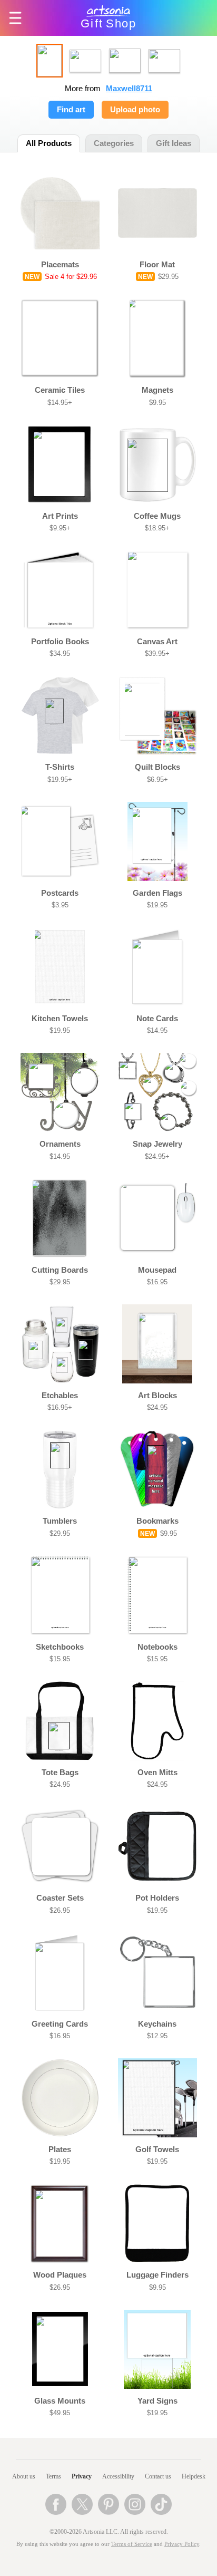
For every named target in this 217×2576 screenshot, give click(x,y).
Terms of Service (132, 2544)
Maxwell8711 (129, 89)
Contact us (158, 2476)
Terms (53, 2476)
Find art (71, 110)
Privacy (82, 2476)
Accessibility (118, 2476)
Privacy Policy (182, 2544)
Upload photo (135, 110)
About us (24, 2476)
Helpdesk (194, 2476)
